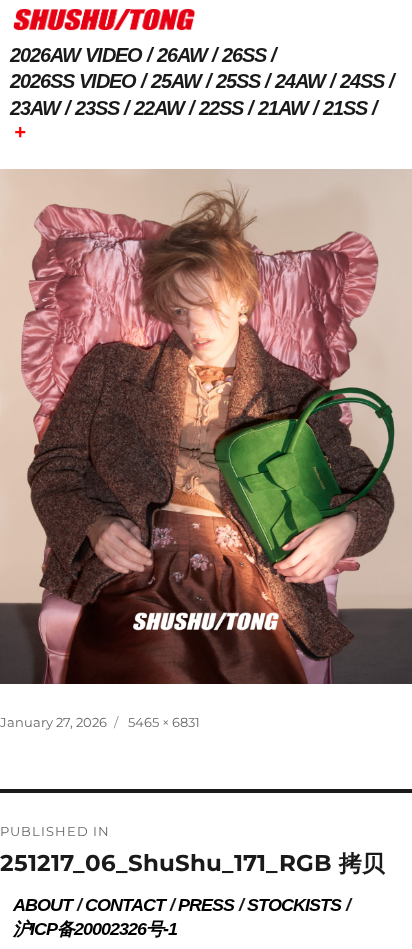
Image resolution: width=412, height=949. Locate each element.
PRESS (206, 905)
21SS (345, 108)
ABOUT (42, 905)
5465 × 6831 (164, 722)
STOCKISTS (294, 905)
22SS (221, 108)
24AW (300, 81)
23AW (35, 108)
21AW (283, 108)
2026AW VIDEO (76, 55)
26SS (244, 55)
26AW (182, 55)
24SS (362, 81)
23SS (97, 108)
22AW (159, 108)
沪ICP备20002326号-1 (95, 929)
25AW (176, 81)
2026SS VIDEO (73, 81)
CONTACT (125, 905)
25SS (238, 81)
